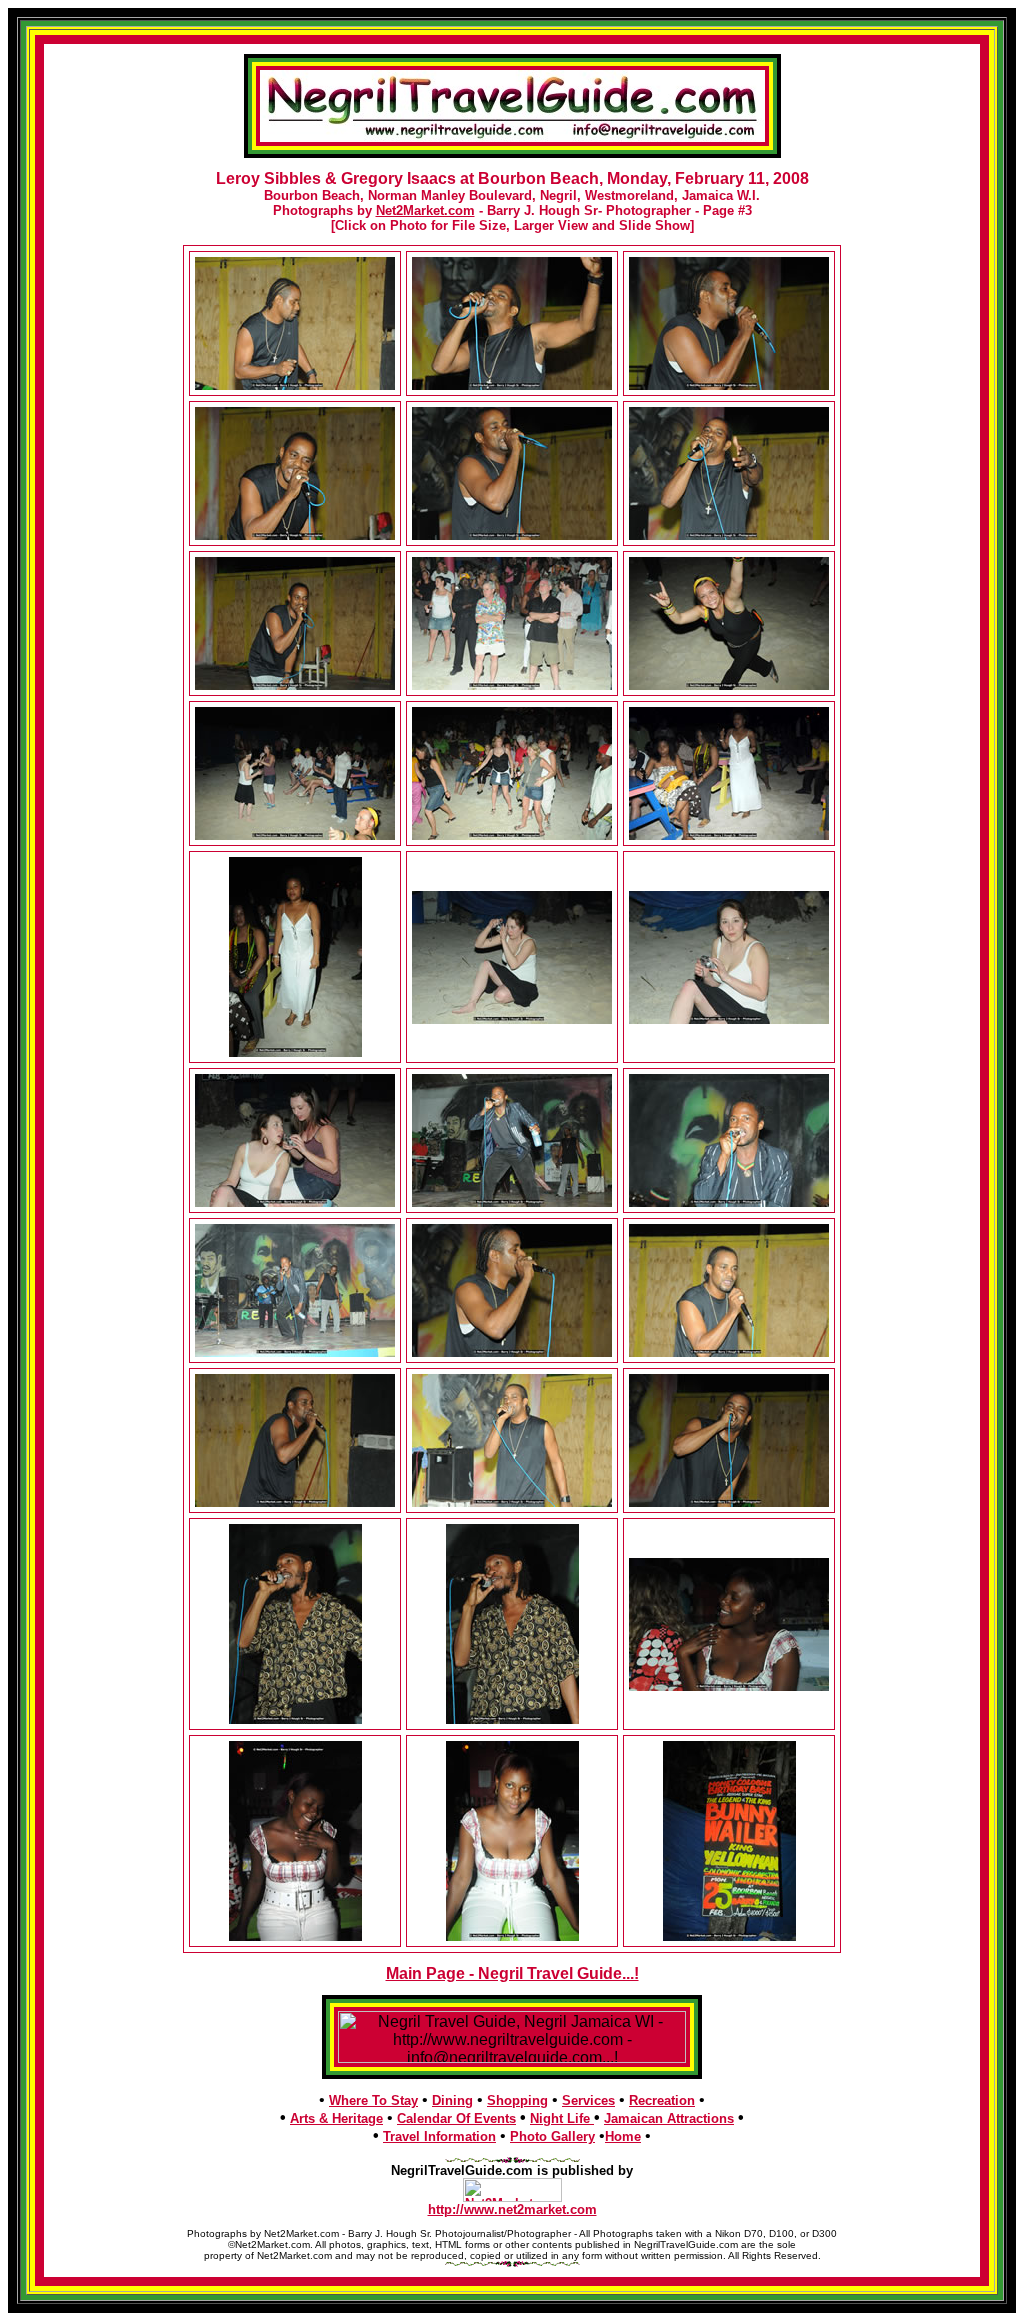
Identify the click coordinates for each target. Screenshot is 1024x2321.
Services (588, 2100)
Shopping (517, 2100)
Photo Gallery (552, 2136)
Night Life (562, 2118)
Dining (452, 2100)
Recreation (662, 2100)
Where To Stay (373, 2100)
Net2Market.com (425, 210)
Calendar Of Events (456, 2118)
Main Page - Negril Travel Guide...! (512, 1973)
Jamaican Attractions (669, 2118)
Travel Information (439, 2136)
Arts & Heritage (336, 2118)
